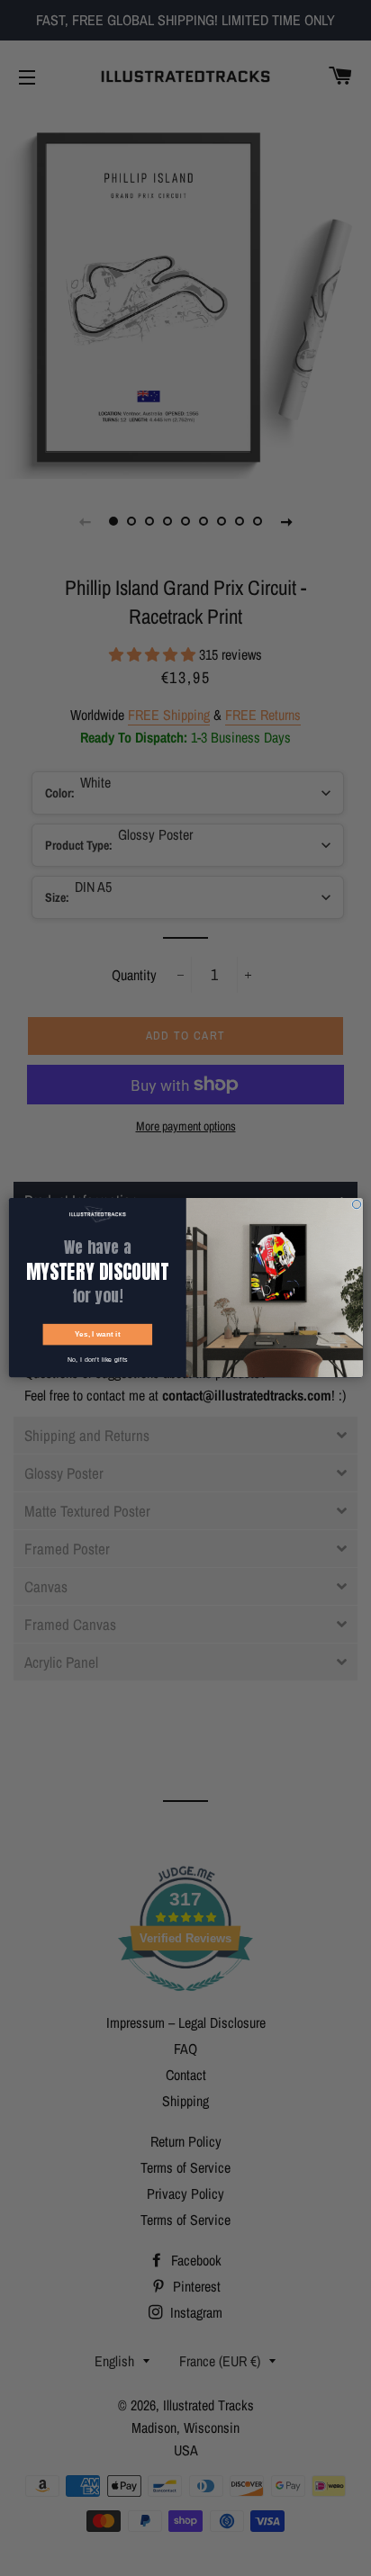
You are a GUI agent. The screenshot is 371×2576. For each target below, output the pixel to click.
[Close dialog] (356, 1205)
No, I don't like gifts (97, 1360)
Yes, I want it (97, 1335)
